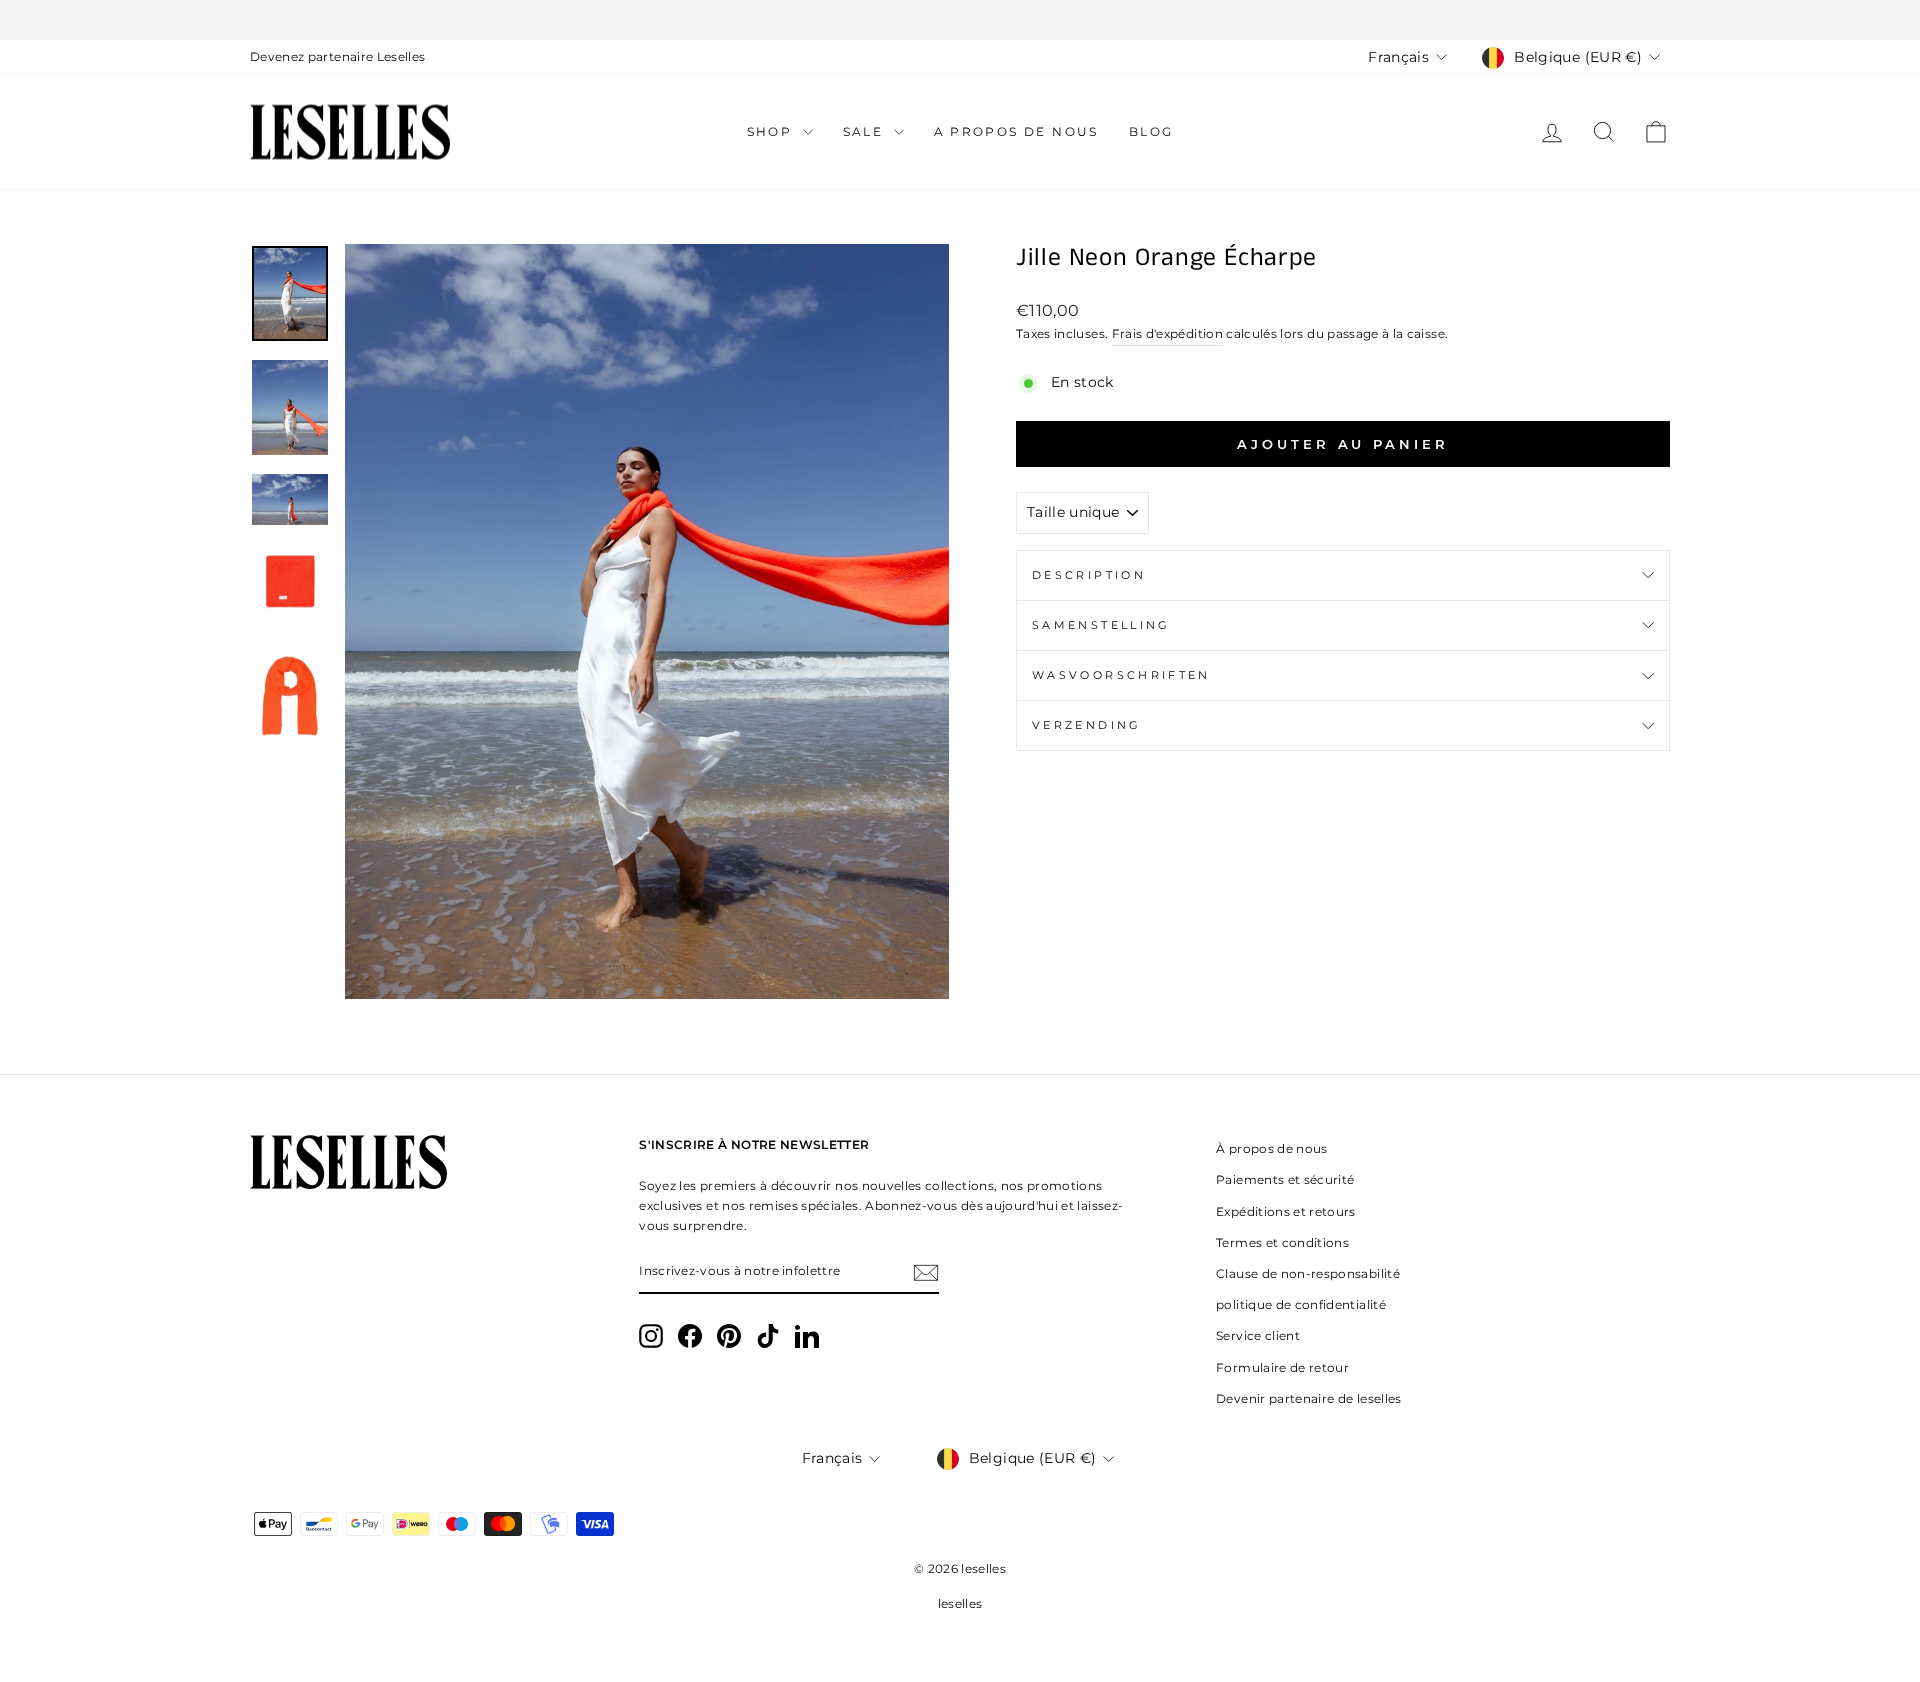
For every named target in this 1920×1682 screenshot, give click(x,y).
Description (1089, 575)
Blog (1151, 131)
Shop (772, 131)
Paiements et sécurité (1285, 1179)
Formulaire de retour (1282, 1367)
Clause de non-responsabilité (1308, 1273)
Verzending (1087, 725)
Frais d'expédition (1167, 333)
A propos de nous (1016, 131)
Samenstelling (1101, 625)
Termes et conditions (1282, 1242)
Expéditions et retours (1286, 1211)
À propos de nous (1272, 1148)
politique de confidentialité (1301, 1304)
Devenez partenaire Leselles (337, 56)
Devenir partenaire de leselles (1309, 1398)
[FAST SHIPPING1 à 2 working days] (960, 20)
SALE (866, 131)
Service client (1258, 1335)
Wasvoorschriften (1121, 675)
